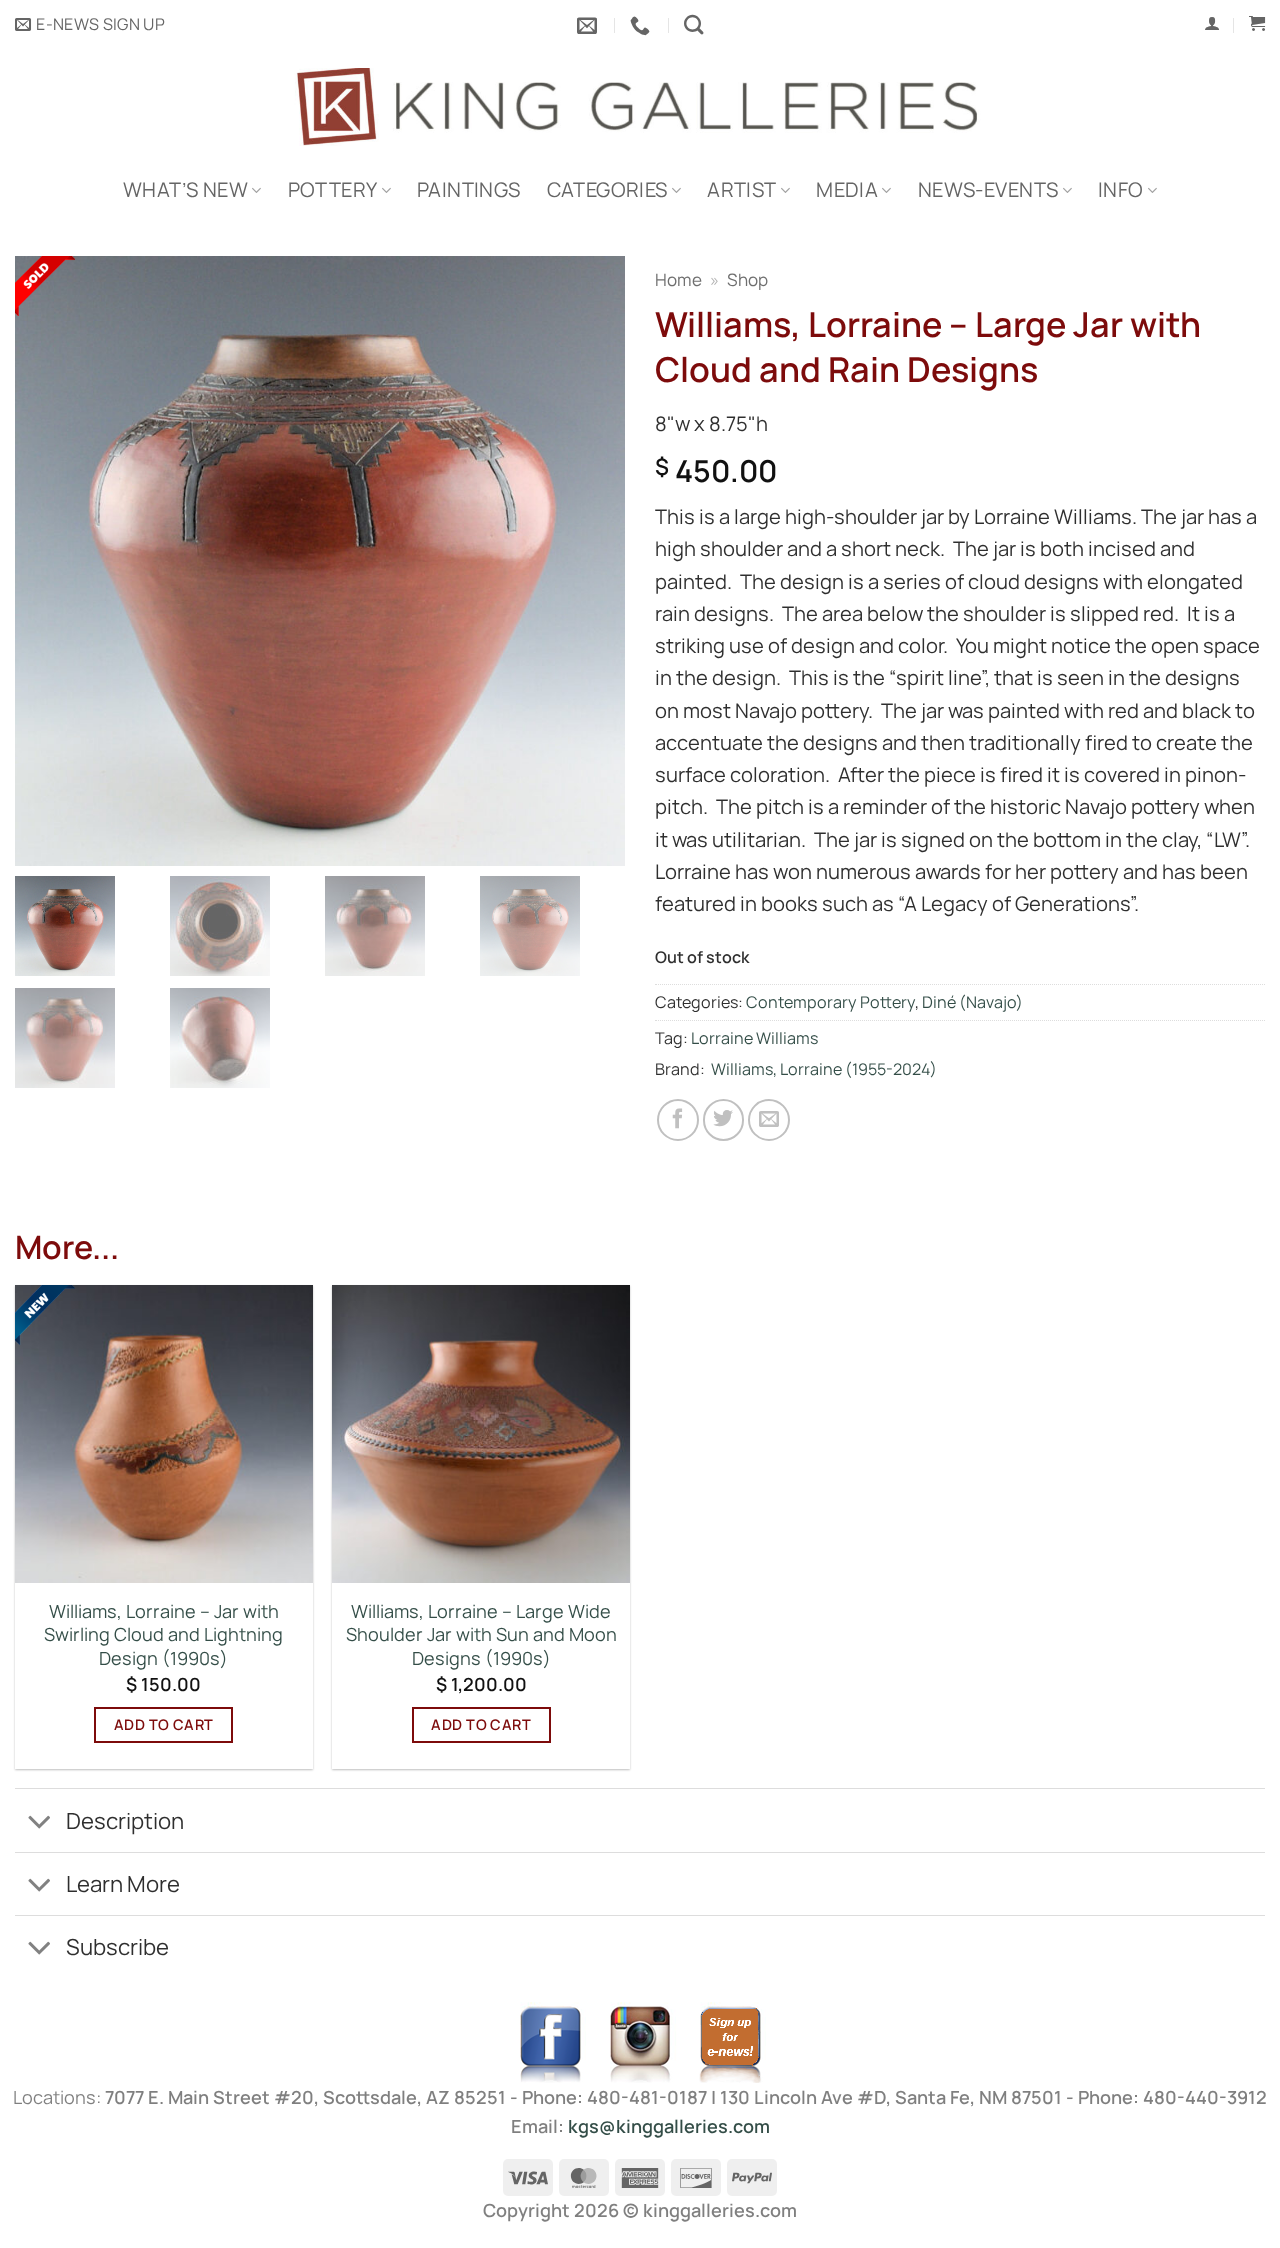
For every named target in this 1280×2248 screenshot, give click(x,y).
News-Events (988, 189)
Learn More (123, 1883)
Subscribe (117, 1946)
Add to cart (164, 1724)
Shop (747, 279)
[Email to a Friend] (769, 1120)
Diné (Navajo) (972, 1002)
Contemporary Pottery (830, 1002)
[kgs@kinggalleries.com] (589, 25)
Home (678, 279)
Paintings (469, 189)
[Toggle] (39, 1823)
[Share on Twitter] (724, 1120)
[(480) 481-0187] (642, 25)
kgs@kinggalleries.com (669, 2126)
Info (1121, 189)
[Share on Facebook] (678, 1120)
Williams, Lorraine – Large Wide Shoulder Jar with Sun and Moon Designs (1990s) (481, 1635)
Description (125, 1820)
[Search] (693, 24)
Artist (741, 189)
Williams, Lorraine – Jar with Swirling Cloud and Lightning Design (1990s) (163, 1635)
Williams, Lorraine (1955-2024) (824, 1069)
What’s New (185, 189)
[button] (90, 25)
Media (847, 189)
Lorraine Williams (754, 1038)
